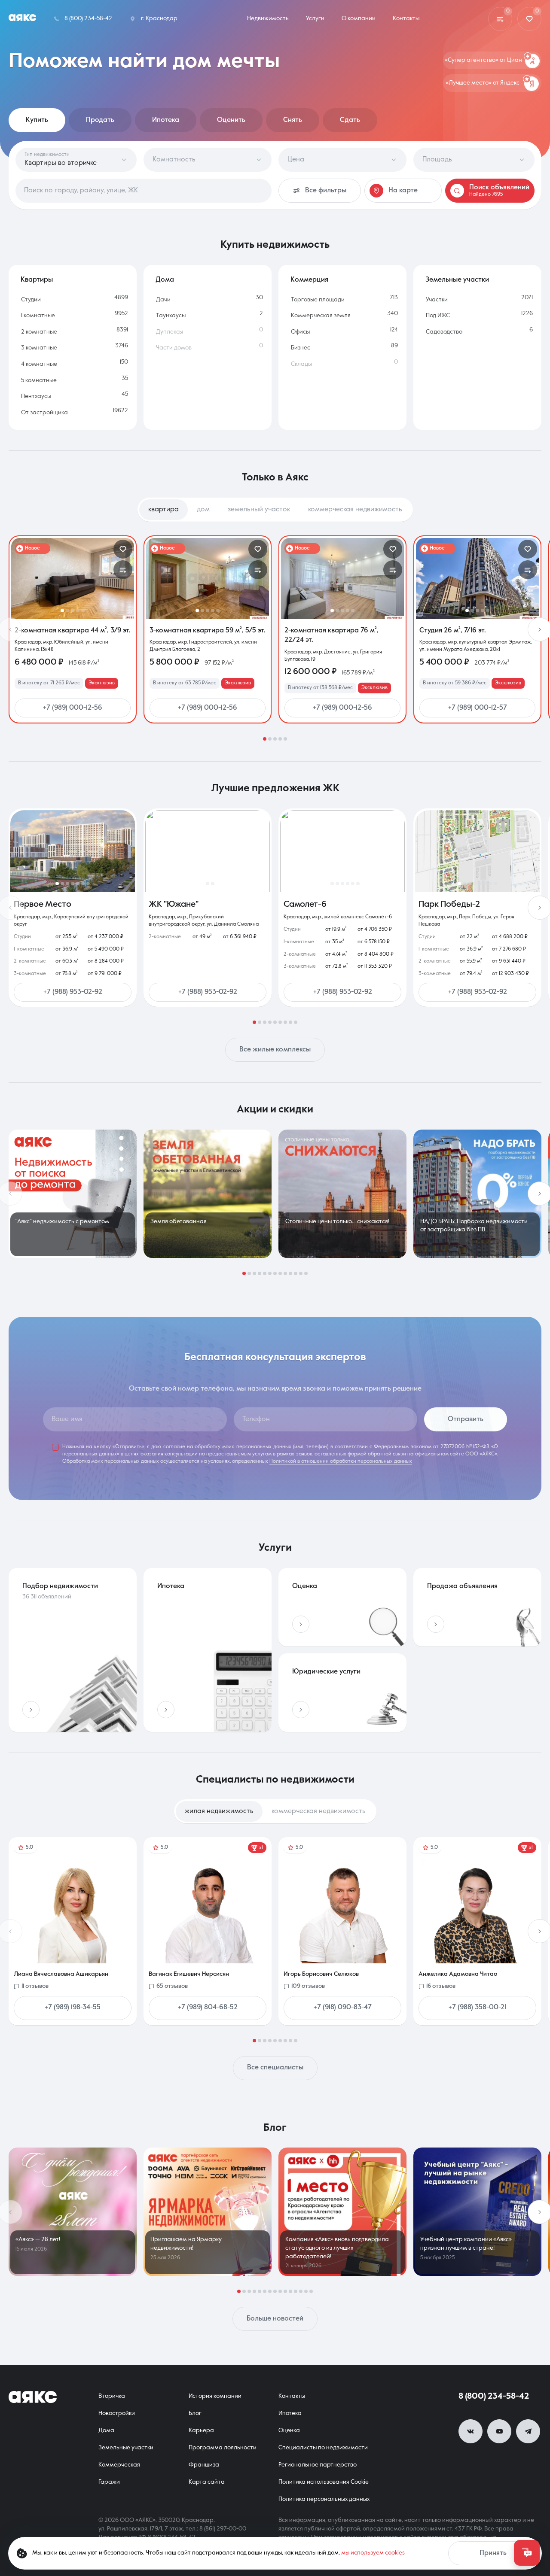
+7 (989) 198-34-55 (73, 2008)
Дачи (163, 300)
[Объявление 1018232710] (477, 579)
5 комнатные (39, 380)
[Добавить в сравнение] (123, 570)
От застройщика (44, 413)
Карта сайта (207, 2482)
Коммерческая (119, 2465)
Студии (31, 300)
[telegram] (528, 2431)
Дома (106, 2430)
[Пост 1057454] (477, 2212)
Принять (493, 2553)
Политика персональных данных (324, 2499)
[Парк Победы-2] (477, 851)
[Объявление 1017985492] (342, 579)
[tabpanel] (275, 638)
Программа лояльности (223, 2448)
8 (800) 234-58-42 (494, 2397)
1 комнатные (38, 316)
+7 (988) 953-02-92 (73, 992)
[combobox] (144, 191)
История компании (215, 2396)
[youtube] (499, 2431)
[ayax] (33, 2397)
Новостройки (117, 2413)
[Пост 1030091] (477, 1194)
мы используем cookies (373, 2553)
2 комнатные (39, 332)
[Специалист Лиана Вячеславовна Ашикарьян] (73, 1931)
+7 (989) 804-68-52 (208, 2008)
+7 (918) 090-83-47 (343, 2008)
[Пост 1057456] (342, 2212)
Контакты (292, 2396)
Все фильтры (326, 191)
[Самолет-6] (342, 851)
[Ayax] (22, 19)
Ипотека (166, 120)
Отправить (466, 1419)
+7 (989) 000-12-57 (478, 708)
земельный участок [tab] (259, 510)
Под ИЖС (438, 316)
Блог (195, 2413)
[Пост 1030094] (73, 1194)
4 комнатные (39, 364)
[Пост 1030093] (208, 1194)
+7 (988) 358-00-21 (477, 2008)
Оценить (231, 120)
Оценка (289, 2430)
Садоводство (444, 332)
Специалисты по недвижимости (323, 2448)
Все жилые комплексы (275, 1050)
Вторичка (112, 2396)
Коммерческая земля (321, 316)
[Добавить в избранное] (123, 549)
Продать (100, 120)
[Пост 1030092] (342, 1194)
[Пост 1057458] (73, 2212)
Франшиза (204, 2465)
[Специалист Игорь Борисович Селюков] (342, 1931)
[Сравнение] (500, 19)
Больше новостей (275, 2319)
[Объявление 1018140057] (73, 579)
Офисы (300, 332)
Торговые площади (318, 300)
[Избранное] (529, 19)
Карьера (201, 2430)
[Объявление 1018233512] (208, 579)
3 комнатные (39, 348)
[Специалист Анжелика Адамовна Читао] (477, 1931)
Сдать (350, 120)
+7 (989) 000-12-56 (73, 708)
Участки (437, 300)
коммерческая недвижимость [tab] (355, 510)
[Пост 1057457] (208, 2212)
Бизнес (301, 348)
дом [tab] (203, 510)
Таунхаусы (171, 316)
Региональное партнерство (318, 2465)
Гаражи (109, 2482)
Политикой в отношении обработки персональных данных (341, 1461)
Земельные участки (126, 2448)
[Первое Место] (73, 851)
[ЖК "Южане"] (208, 851)
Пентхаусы (36, 396)
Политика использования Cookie (324, 2482)
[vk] (471, 2431)
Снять (293, 120)
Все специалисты (275, 2068)
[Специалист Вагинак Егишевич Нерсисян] (208, 1931)
